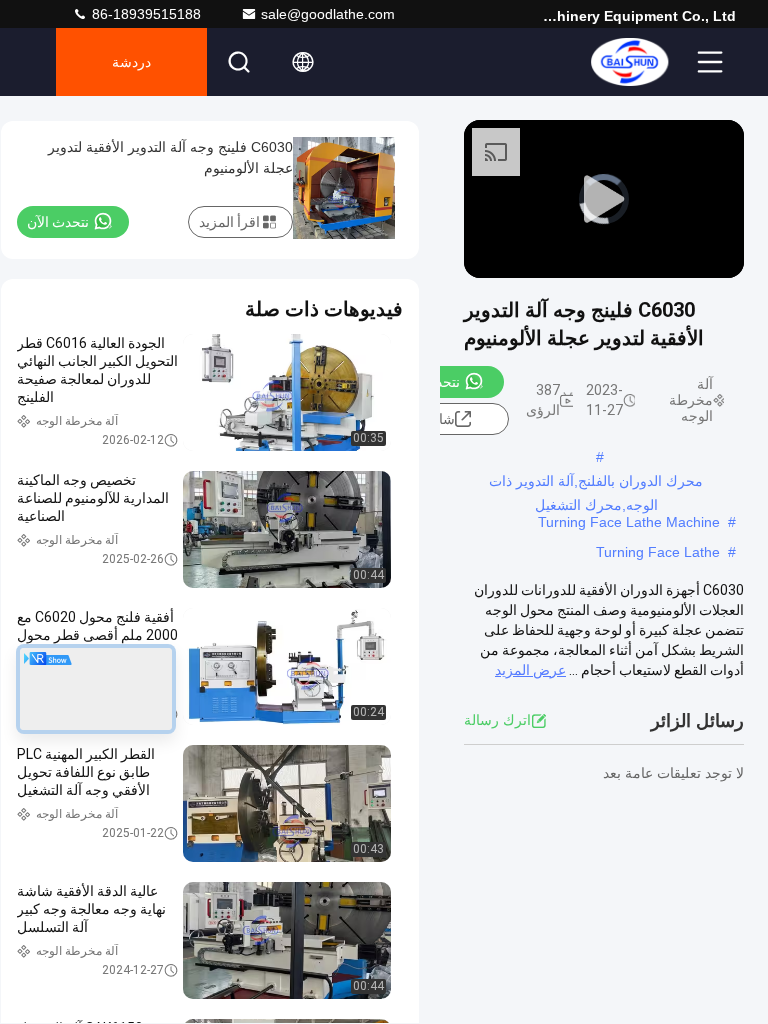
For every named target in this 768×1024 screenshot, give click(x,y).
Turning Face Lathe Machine (629, 522)
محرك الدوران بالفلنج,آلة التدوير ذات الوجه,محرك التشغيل (596, 483)
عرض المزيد (530, 670)
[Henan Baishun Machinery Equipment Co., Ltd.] (629, 62)
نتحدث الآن (429, 382)
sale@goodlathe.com (328, 14)
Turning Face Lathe (658, 552)
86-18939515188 (144, 14)
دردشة (131, 62)
